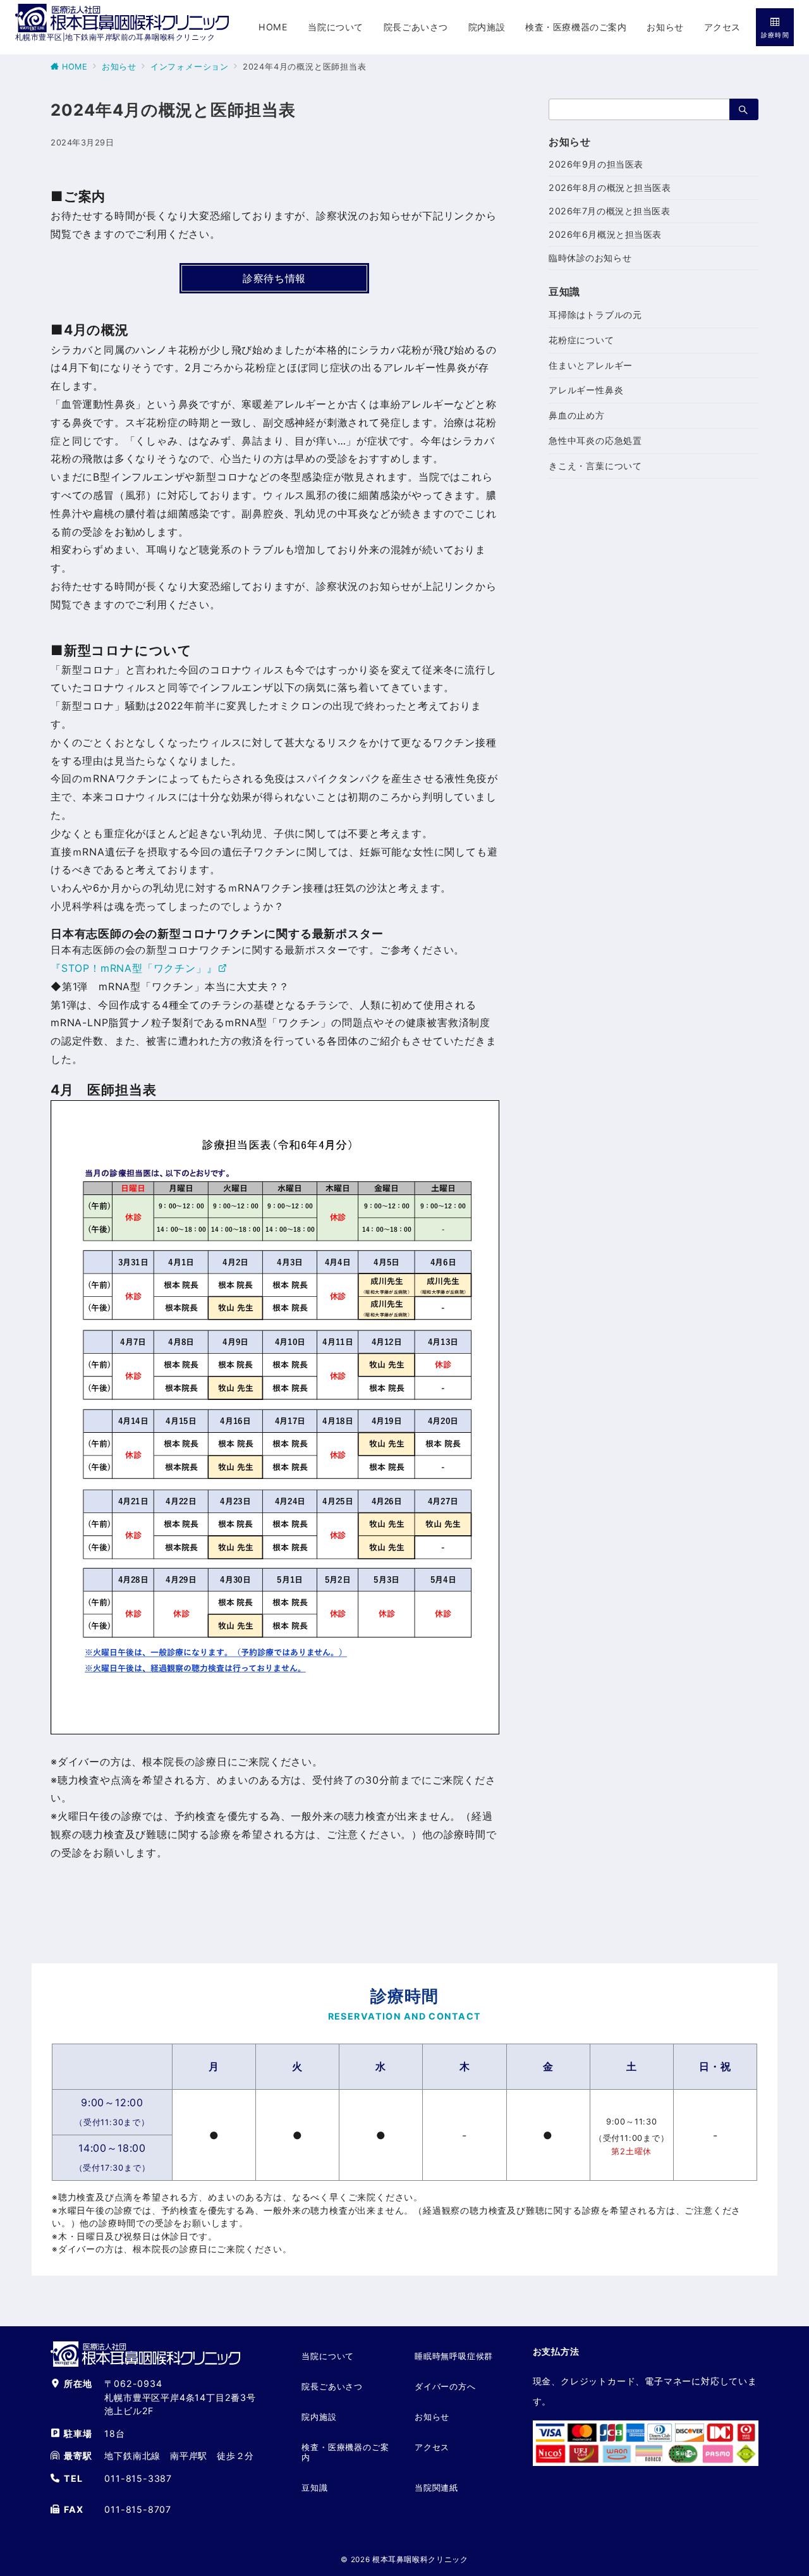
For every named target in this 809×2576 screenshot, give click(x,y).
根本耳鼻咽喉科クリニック (420, 2560)
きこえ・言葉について (595, 466)
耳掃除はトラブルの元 (595, 315)
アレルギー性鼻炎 (586, 390)
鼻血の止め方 (577, 415)
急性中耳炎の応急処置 (595, 440)
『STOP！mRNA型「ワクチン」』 (134, 968)
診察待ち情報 (274, 278)
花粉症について (581, 340)
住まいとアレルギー (591, 365)
